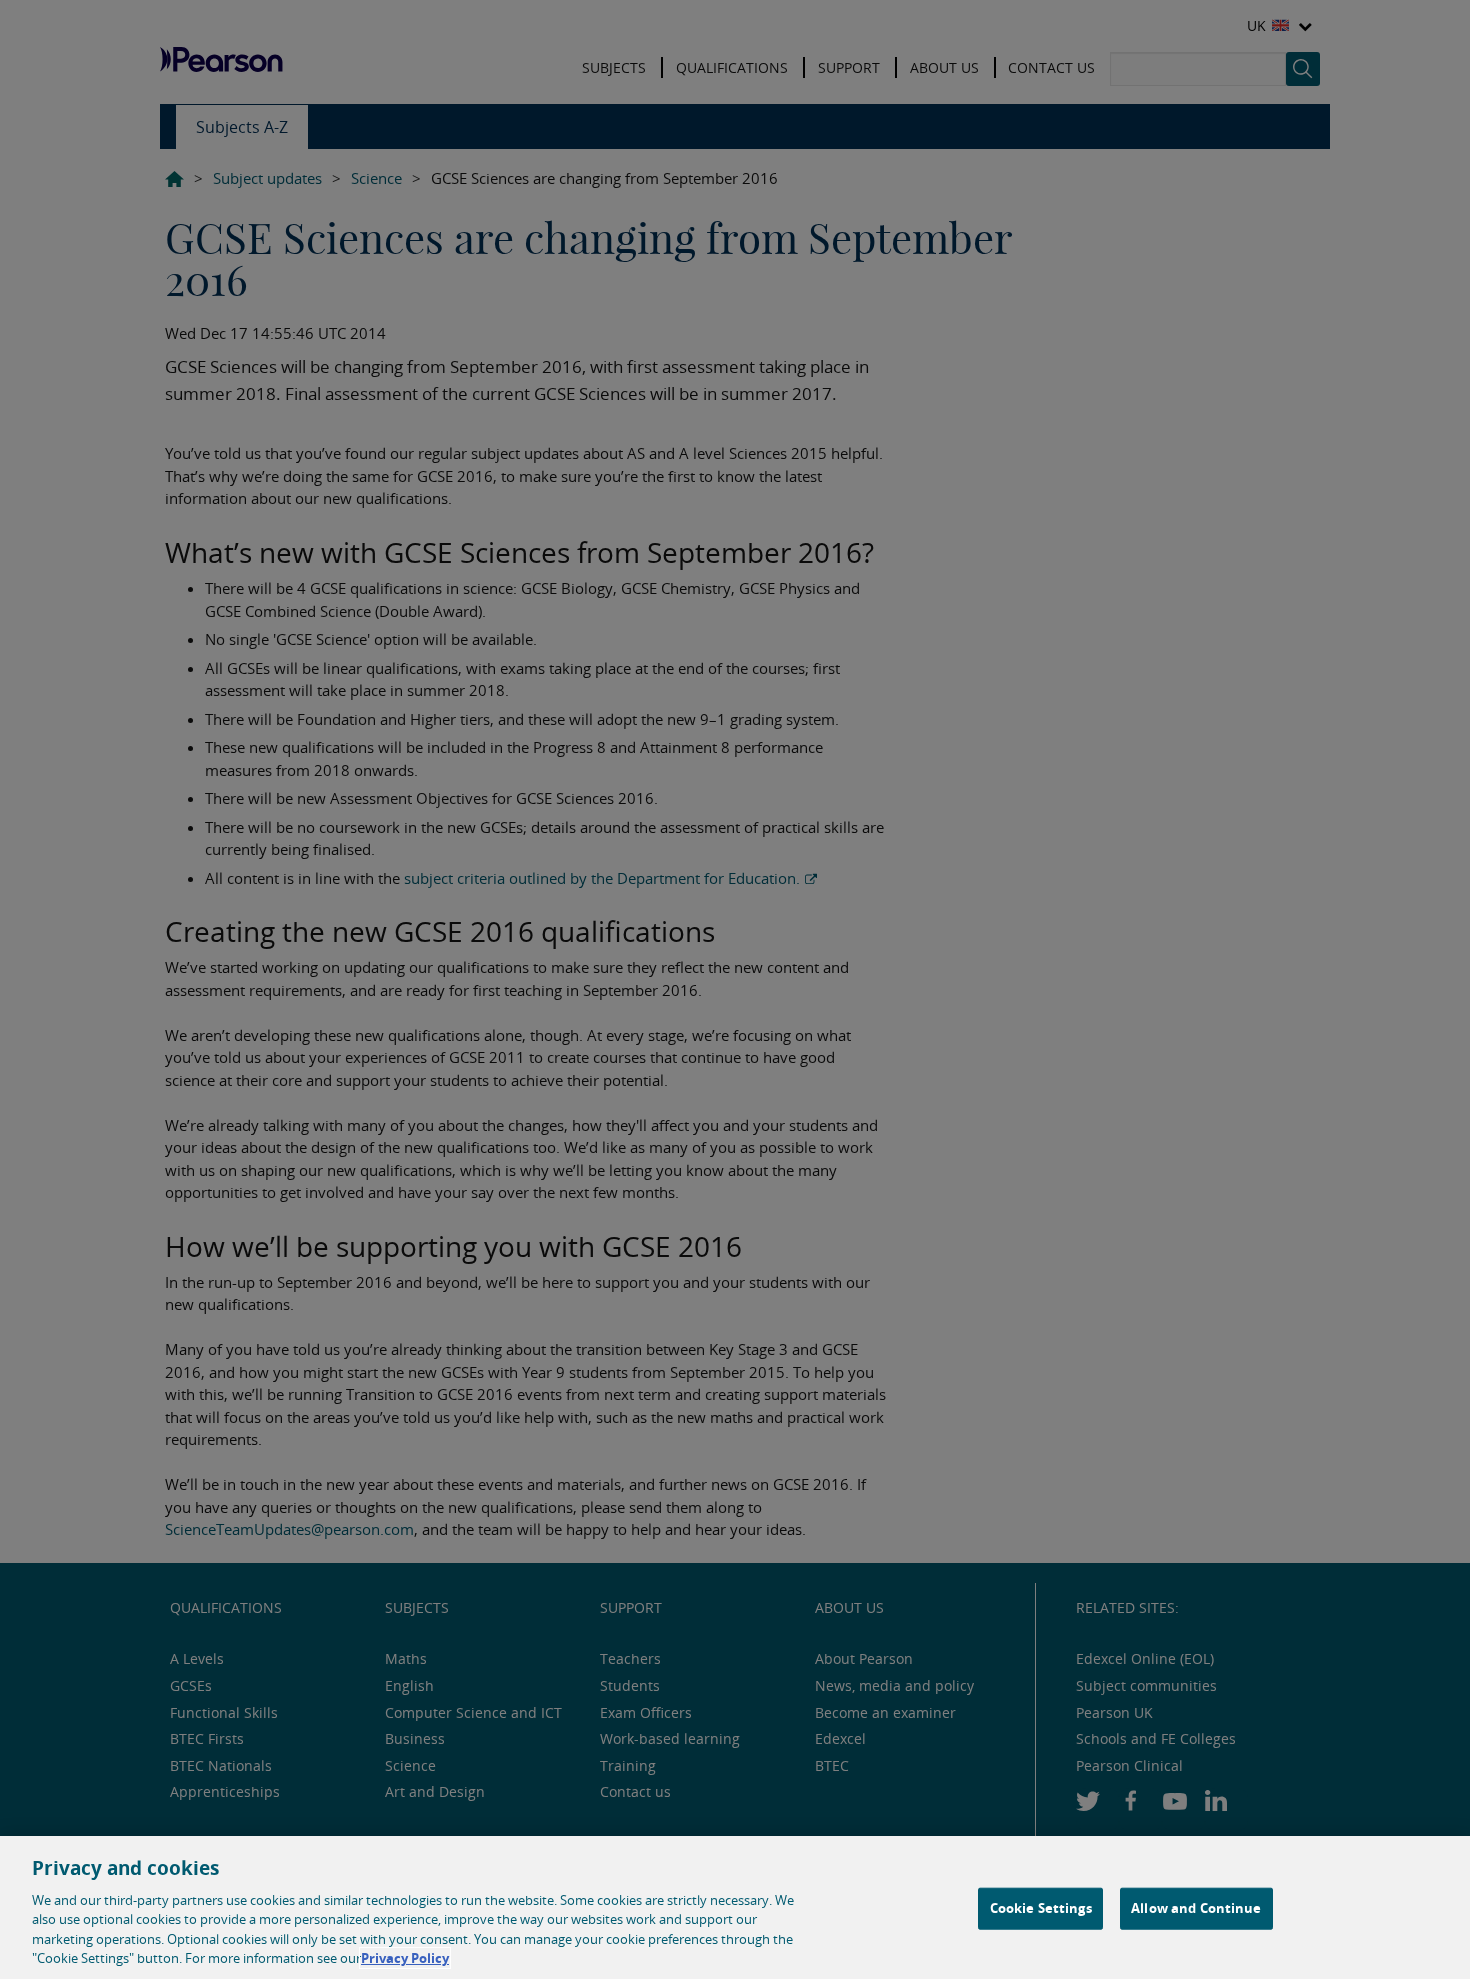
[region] (735, 1907)
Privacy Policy (405, 1958)
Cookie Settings (1041, 1908)
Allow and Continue (1196, 1908)
